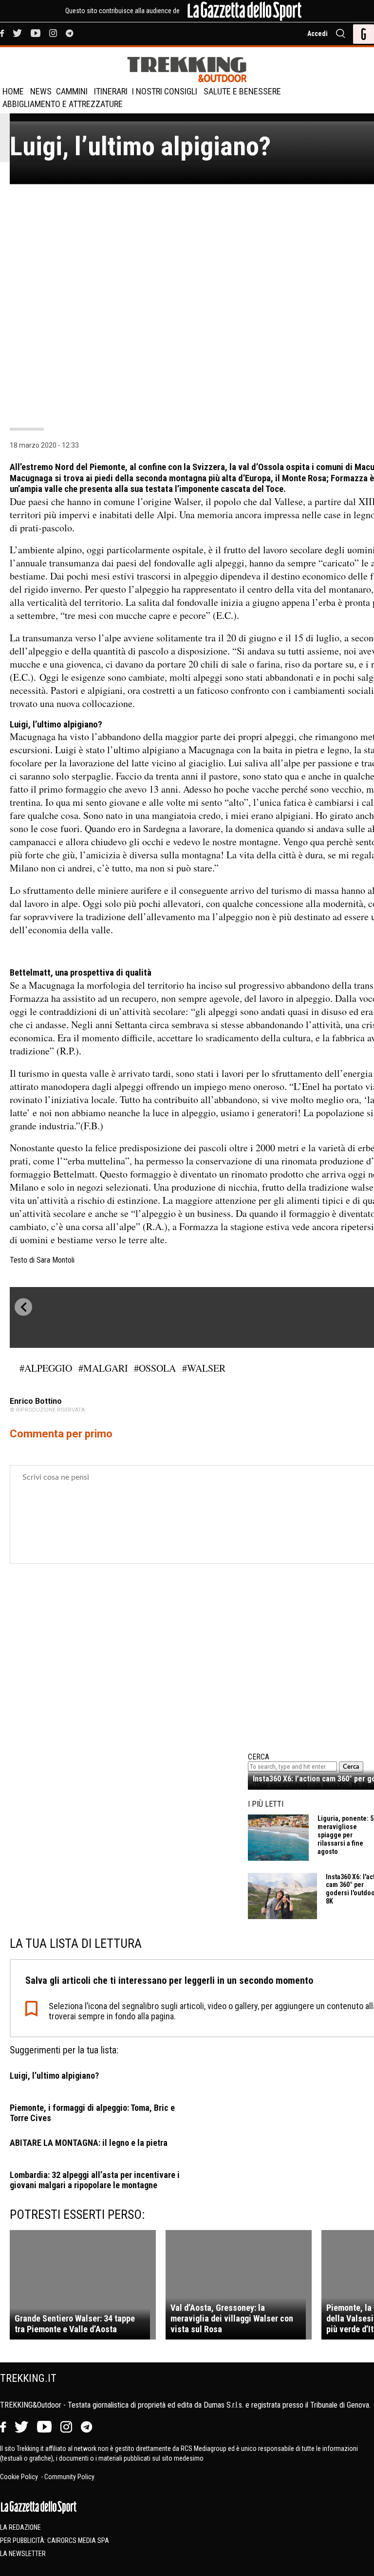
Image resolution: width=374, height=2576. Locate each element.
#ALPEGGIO (46, 1368)
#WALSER (204, 1368)
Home (13, 91)
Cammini (72, 91)
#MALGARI (103, 1368)
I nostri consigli (165, 91)
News (41, 91)
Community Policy (69, 2477)
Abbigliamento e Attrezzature (63, 104)
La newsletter (23, 2554)
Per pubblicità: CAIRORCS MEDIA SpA (55, 2540)
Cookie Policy (20, 2477)
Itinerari (111, 91)
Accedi (318, 34)
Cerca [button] (351, 1767)
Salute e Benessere (242, 91)
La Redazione (20, 2527)
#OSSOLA (155, 1368)
